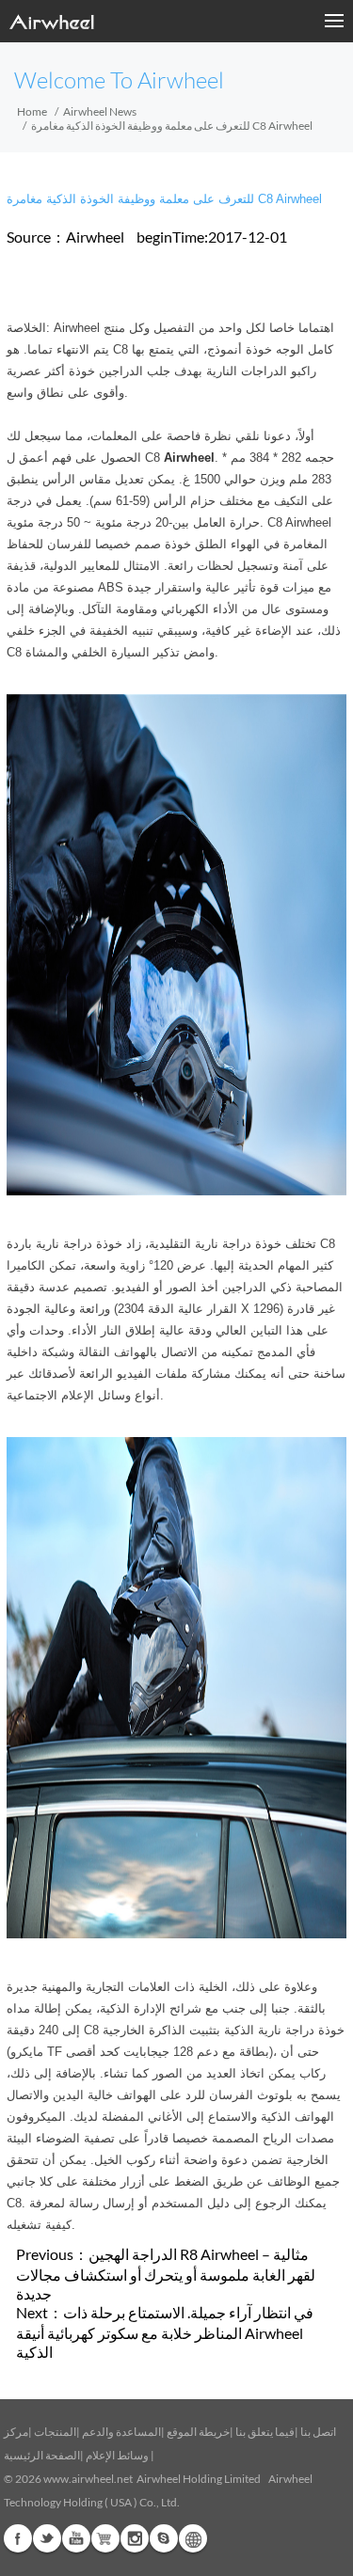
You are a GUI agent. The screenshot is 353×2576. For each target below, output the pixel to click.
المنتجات (55, 2432)
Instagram (135, 2538)
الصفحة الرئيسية (42, 2455)
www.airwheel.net (88, 2479)
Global (193, 2538)
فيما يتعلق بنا (265, 2432)
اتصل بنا (318, 2432)
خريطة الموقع (198, 2432)
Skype (164, 2538)
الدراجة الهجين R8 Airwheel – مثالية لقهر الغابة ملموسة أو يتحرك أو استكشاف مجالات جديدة (166, 2274)
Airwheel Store (105, 2538)
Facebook (18, 2538)
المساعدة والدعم (121, 2432)
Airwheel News (100, 111)
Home (32, 111)
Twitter (47, 2538)
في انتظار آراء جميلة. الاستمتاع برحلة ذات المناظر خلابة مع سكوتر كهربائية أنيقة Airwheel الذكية (165, 2332)
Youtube (76, 2538)
